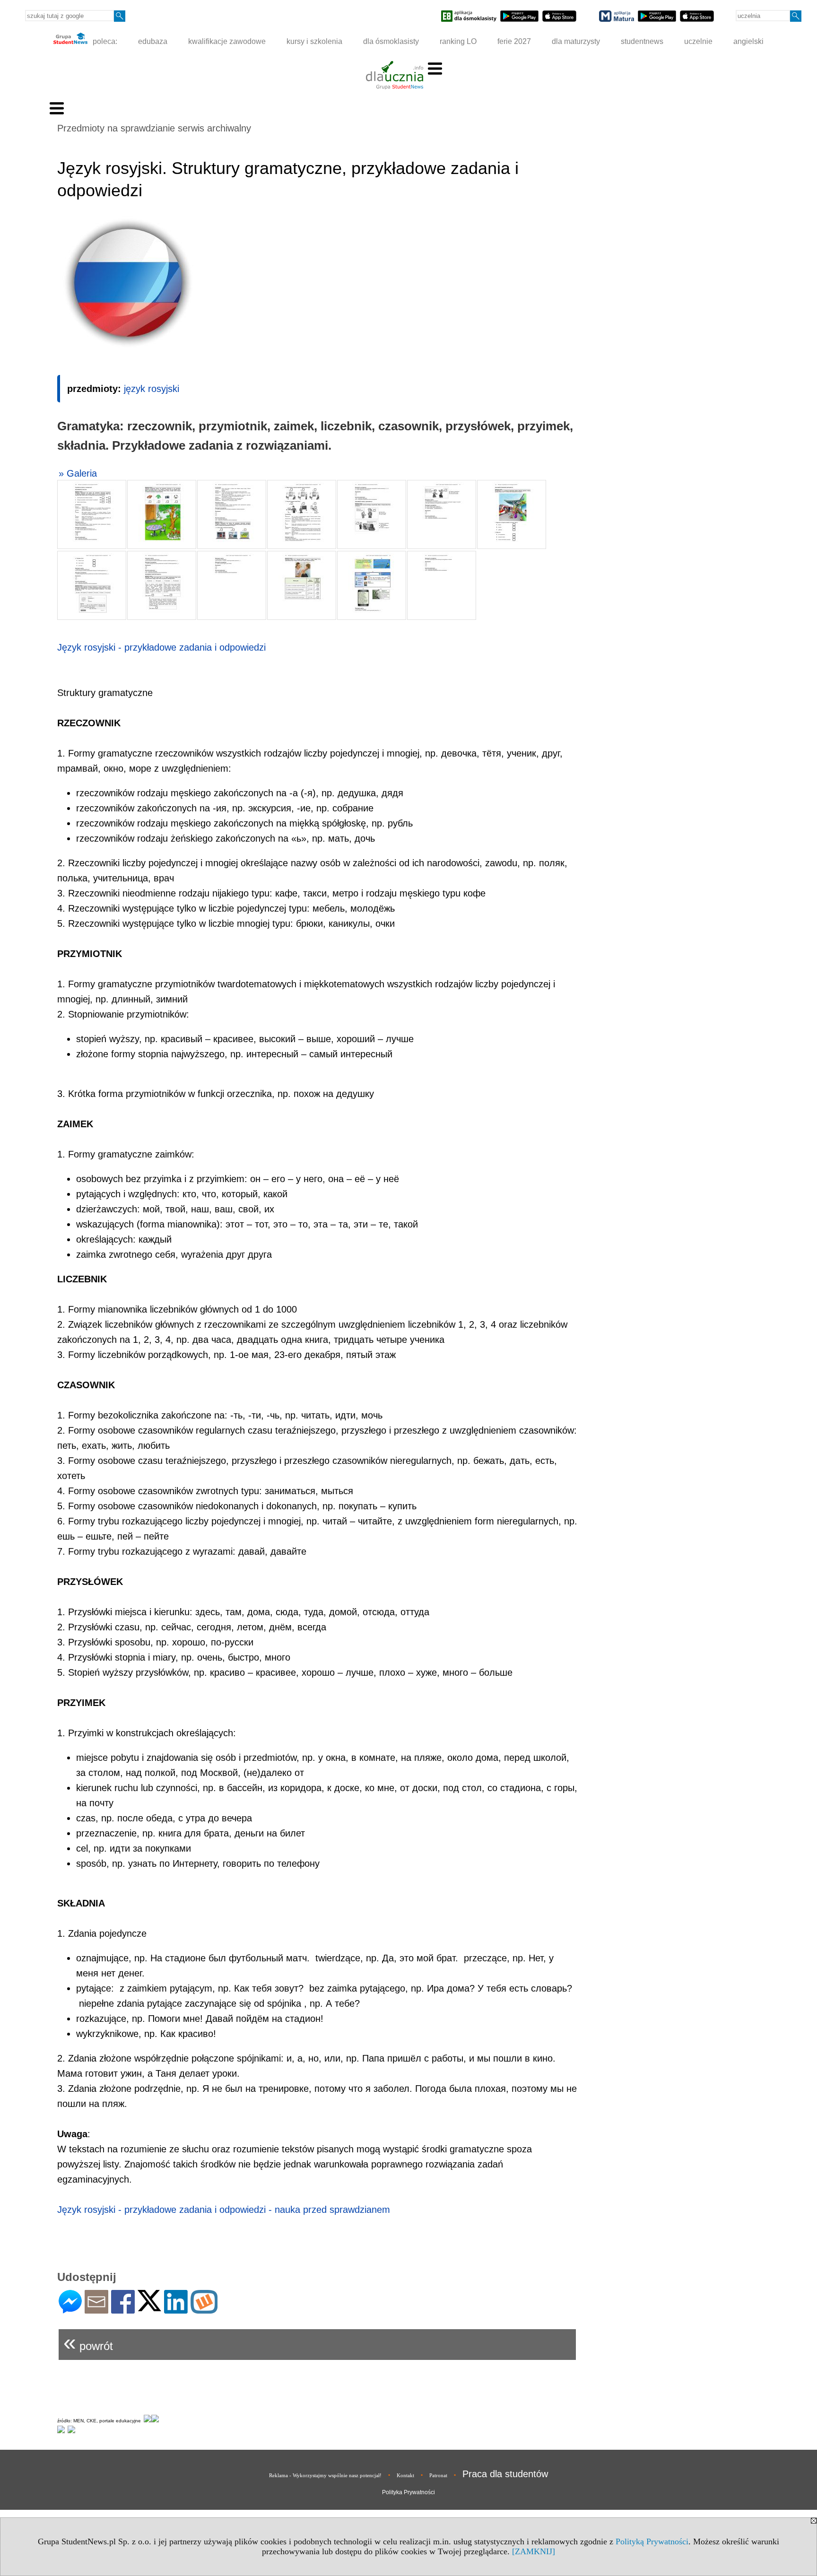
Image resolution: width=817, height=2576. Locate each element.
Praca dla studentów (505, 2474)
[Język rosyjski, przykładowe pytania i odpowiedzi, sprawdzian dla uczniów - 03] (232, 514)
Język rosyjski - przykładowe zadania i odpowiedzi (161, 647)
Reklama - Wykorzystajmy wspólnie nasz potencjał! (325, 2475)
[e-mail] (96, 2310)
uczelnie (698, 41)
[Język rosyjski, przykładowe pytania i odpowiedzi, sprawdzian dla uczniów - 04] (302, 514)
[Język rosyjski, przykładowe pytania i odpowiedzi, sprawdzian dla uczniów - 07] (512, 514)
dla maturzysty (576, 41)
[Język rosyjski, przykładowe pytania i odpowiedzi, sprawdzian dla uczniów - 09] (162, 585)
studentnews (642, 41)
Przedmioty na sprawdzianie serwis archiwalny (154, 128)
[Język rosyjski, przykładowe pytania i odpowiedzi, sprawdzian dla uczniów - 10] (232, 585)
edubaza (153, 41)
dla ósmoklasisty (391, 41)
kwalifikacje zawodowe (227, 41)
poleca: (104, 41)
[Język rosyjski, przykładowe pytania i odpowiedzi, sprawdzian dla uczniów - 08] (92, 585)
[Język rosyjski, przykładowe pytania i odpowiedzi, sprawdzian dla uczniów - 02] (162, 514)
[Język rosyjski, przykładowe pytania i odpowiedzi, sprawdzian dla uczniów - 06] (442, 514)
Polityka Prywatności (408, 2492)
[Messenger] (70, 2310)
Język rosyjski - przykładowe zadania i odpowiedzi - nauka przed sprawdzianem (224, 2210)
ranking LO (458, 41)
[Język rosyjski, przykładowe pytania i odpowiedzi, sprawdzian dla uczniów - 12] (372, 585)
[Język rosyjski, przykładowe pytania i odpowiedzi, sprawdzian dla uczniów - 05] (372, 514)
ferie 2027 (514, 41)
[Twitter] (149, 2307)
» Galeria (78, 473)
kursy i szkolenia (314, 41)
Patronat (438, 2475)
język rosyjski (152, 389)
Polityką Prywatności (652, 2541)
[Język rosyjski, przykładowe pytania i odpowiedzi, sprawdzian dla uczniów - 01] (92, 514)
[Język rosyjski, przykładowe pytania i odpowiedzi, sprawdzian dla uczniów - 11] (302, 585)
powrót (88, 2342)
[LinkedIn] (176, 2310)
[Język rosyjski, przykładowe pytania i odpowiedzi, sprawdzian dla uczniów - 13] (442, 585)
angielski (748, 41)
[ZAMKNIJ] (534, 2551)
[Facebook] (123, 2310)
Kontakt (405, 2475)
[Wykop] (204, 2310)
